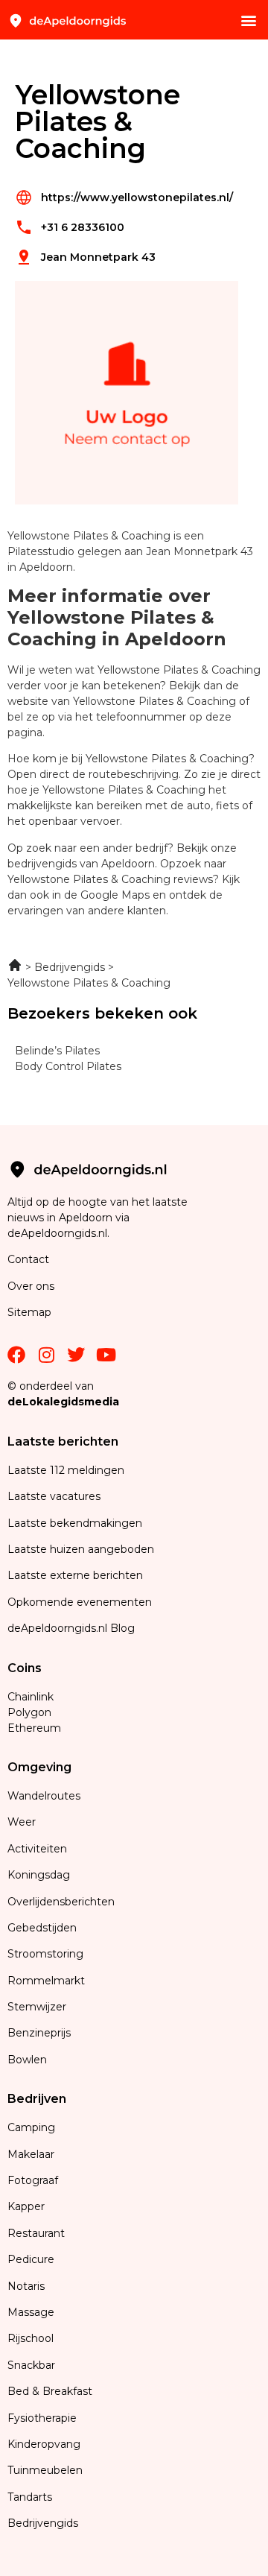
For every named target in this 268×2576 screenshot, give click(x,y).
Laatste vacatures (54, 1496)
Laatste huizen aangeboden (81, 1549)
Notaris (26, 2286)
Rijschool (31, 2338)
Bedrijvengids (43, 2523)
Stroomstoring (45, 1954)
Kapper (28, 2206)
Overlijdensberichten (63, 1902)
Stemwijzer (37, 2007)
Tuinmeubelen (45, 2470)
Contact (28, 1259)
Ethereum (34, 1728)
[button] (248, 20)
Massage (31, 2312)
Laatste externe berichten (75, 1575)
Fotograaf (34, 2180)
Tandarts (30, 2497)
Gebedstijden (42, 1928)
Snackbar (31, 2365)
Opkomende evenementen (80, 1602)
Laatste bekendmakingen (75, 1523)
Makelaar (31, 2154)
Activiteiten (37, 1849)
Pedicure (31, 2259)
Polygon (29, 1712)
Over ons (31, 1286)
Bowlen (27, 2060)
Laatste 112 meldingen (66, 1470)
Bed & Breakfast (50, 2391)
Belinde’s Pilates (57, 1051)
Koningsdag (39, 1875)
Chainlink (31, 1697)
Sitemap (31, 1312)
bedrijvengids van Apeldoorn (81, 864)
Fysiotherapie (42, 2418)
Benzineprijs (39, 2033)
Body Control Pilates (68, 1066)
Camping (33, 2127)
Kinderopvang (44, 2444)
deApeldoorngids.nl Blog (71, 1628)
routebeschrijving (134, 774)
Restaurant (36, 2233)
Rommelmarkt (48, 1981)
